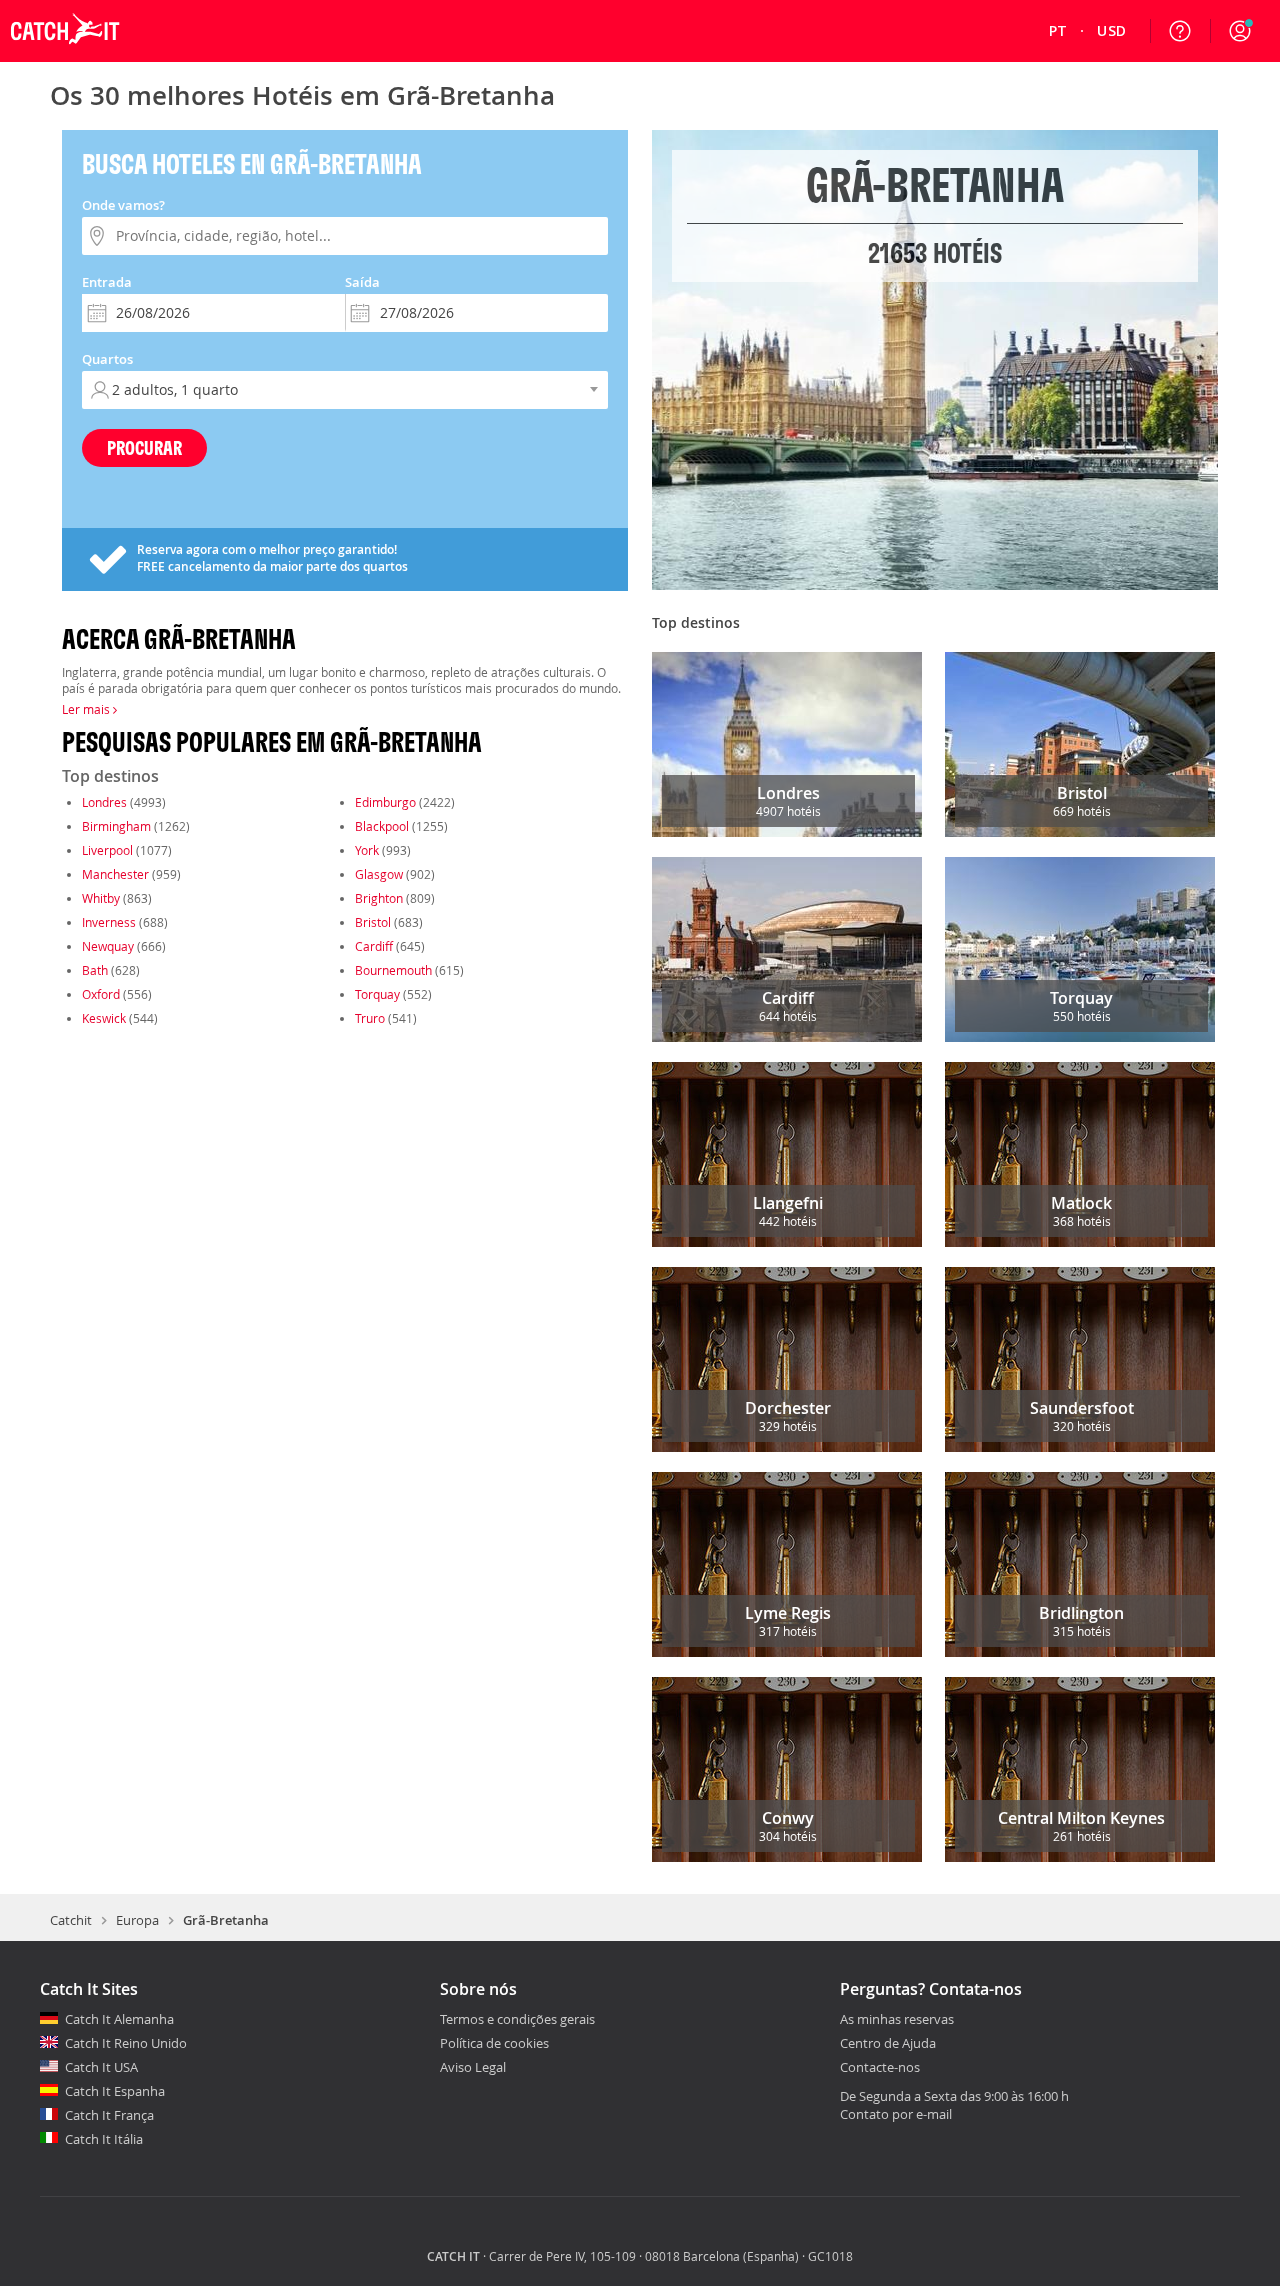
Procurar (144, 447)
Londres (104, 802)
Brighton (379, 898)
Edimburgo (385, 802)
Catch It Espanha (115, 2091)
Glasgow (379, 874)
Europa (137, 1920)
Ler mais (87, 709)
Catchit (71, 1920)
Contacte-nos (880, 2068)
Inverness (109, 922)
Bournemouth (393, 970)
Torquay (377, 994)
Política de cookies (494, 2043)
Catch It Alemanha (119, 2019)
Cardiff (374, 946)
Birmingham (116, 826)
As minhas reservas (897, 2020)
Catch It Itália (104, 2139)
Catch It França (109, 2115)
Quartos (107, 359)
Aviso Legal (473, 2067)
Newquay (108, 946)
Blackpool (382, 826)
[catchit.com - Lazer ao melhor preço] (65, 57)
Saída (362, 282)
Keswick (104, 1018)
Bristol (373, 922)
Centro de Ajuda (888, 2044)
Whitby (101, 898)
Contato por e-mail (896, 2114)
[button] (1240, 31)
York (367, 850)
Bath (95, 970)
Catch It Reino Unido (126, 2043)
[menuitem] (1058, 31)
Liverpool (107, 850)
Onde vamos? (123, 205)
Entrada (107, 282)
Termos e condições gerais (517, 2019)
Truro (370, 1018)
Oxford (101, 994)
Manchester (115, 874)
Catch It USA (101, 2067)
